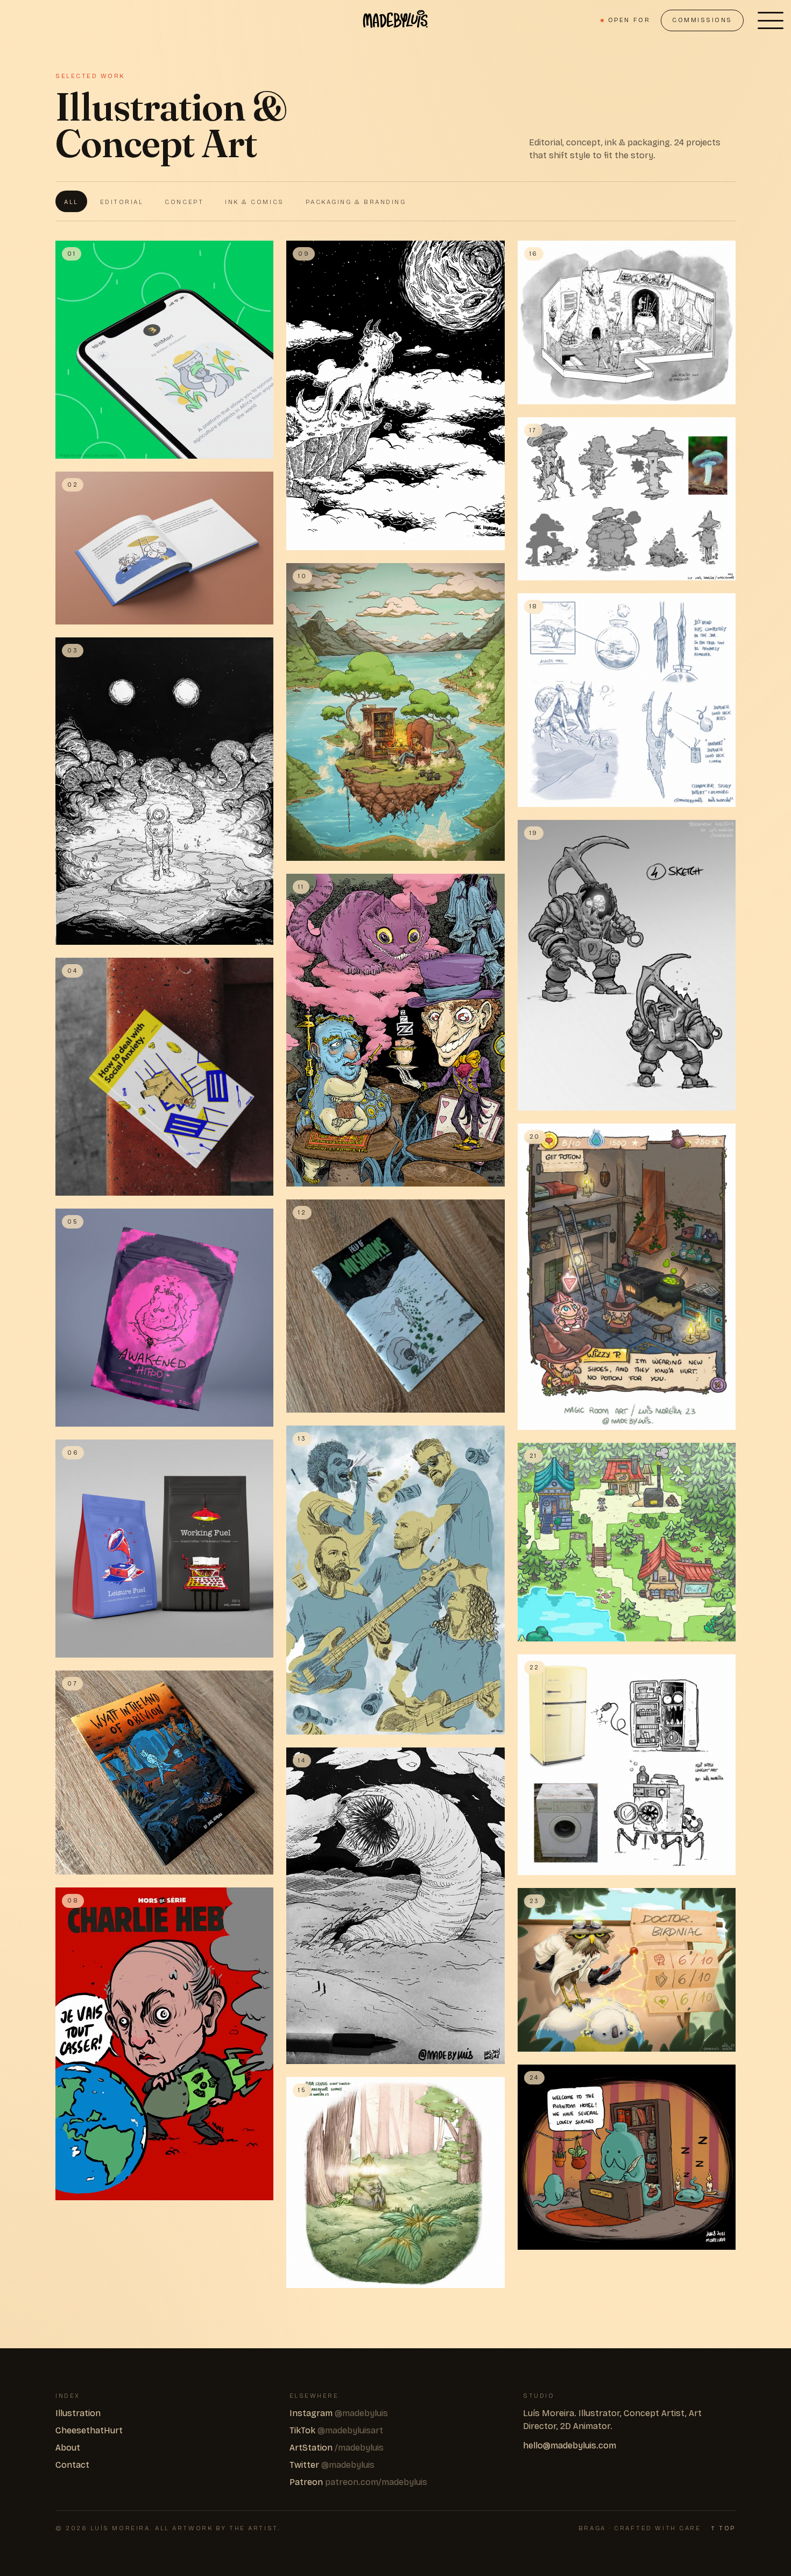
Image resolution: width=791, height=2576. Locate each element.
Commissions (702, 20)
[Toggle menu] (771, 20)
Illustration (78, 2413)
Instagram (339, 2413)
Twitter (332, 2465)
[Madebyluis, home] (395, 20)
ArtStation (337, 2448)
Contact (72, 2465)
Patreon (358, 2482)
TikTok (336, 2430)
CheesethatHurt (89, 2430)
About (68, 2448)
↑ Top (723, 2528)
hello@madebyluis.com (570, 2445)
